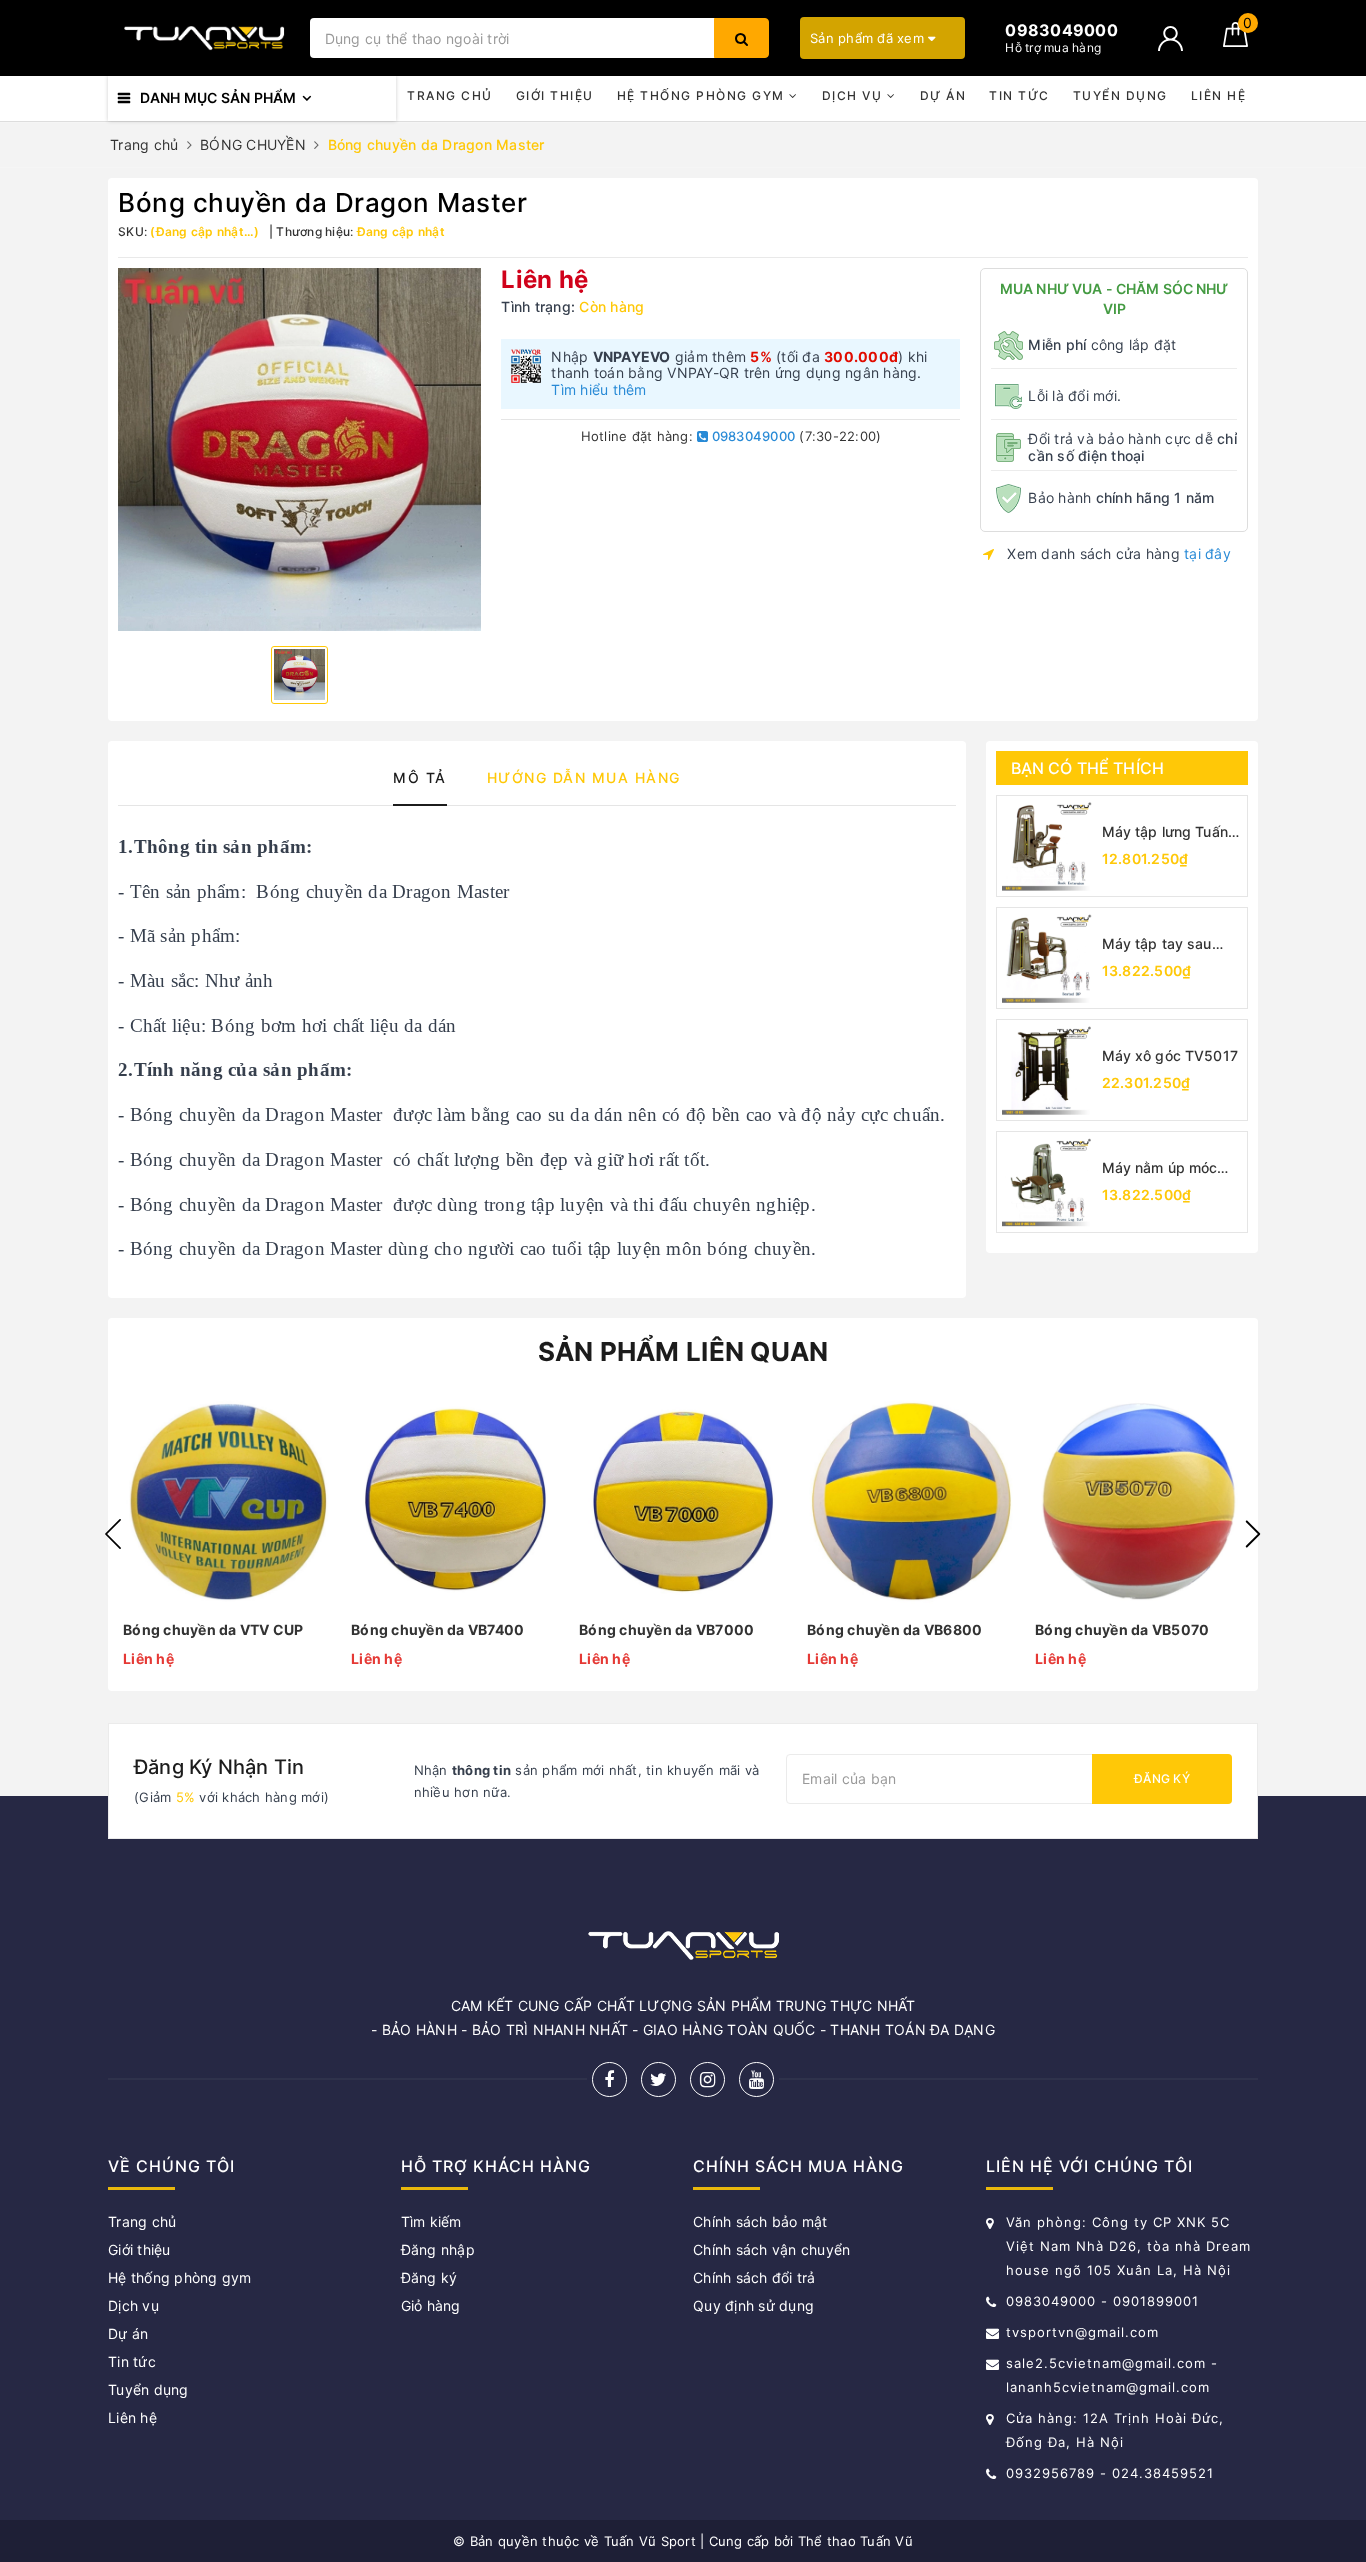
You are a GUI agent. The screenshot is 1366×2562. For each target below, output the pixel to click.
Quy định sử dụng (753, 2305)
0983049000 (751, 436)
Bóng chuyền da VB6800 (894, 1629)
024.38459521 (1163, 2473)
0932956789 (1053, 2473)
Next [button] (1253, 1534)
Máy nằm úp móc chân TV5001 (1160, 1168)
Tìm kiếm (431, 2221)
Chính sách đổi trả (754, 2277)
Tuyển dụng (1120, 95)
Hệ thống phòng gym (703, 95)
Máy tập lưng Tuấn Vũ (1165, 832)
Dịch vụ (854, 95)
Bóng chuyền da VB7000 (666, 1629)
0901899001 (1156, 2301)
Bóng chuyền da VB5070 (1122, 1629)
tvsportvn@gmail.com (1082, 2332)
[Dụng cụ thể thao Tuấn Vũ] (204, 38)
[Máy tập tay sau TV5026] (1047, 958)
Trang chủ (450, 95)
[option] (299, 449)
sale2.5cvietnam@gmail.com (1106, 2363)
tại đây (1207, 553)
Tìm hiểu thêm (598, 389)
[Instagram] (707, 2079)
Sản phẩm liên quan (683, 1351)
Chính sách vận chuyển (771, 2249)
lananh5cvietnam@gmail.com (1108, 2387)
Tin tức (1019, 95)
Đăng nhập (438, 2249)
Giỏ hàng (431, 2305)
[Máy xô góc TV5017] (1047, 1070)
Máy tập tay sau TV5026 (1157, 944)
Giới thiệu (555, 95)
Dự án (943, 95)
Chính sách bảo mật (760, 2221)
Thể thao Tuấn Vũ (855, 2541)
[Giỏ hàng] (1235, 41)
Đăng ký (1162, 1778)
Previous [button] (113, 1534)
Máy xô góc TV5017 (1170, 1055)
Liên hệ (1219, 95)
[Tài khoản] (1170, 38)
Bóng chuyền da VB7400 (437, 1629)
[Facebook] (609, 2079)
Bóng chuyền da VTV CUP (213, 1629)
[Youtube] (756, 2079)
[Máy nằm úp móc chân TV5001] (1047, 1182)
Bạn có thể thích (1088, 768)
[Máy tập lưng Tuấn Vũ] (1047, 846)
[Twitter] (658, 2079)
